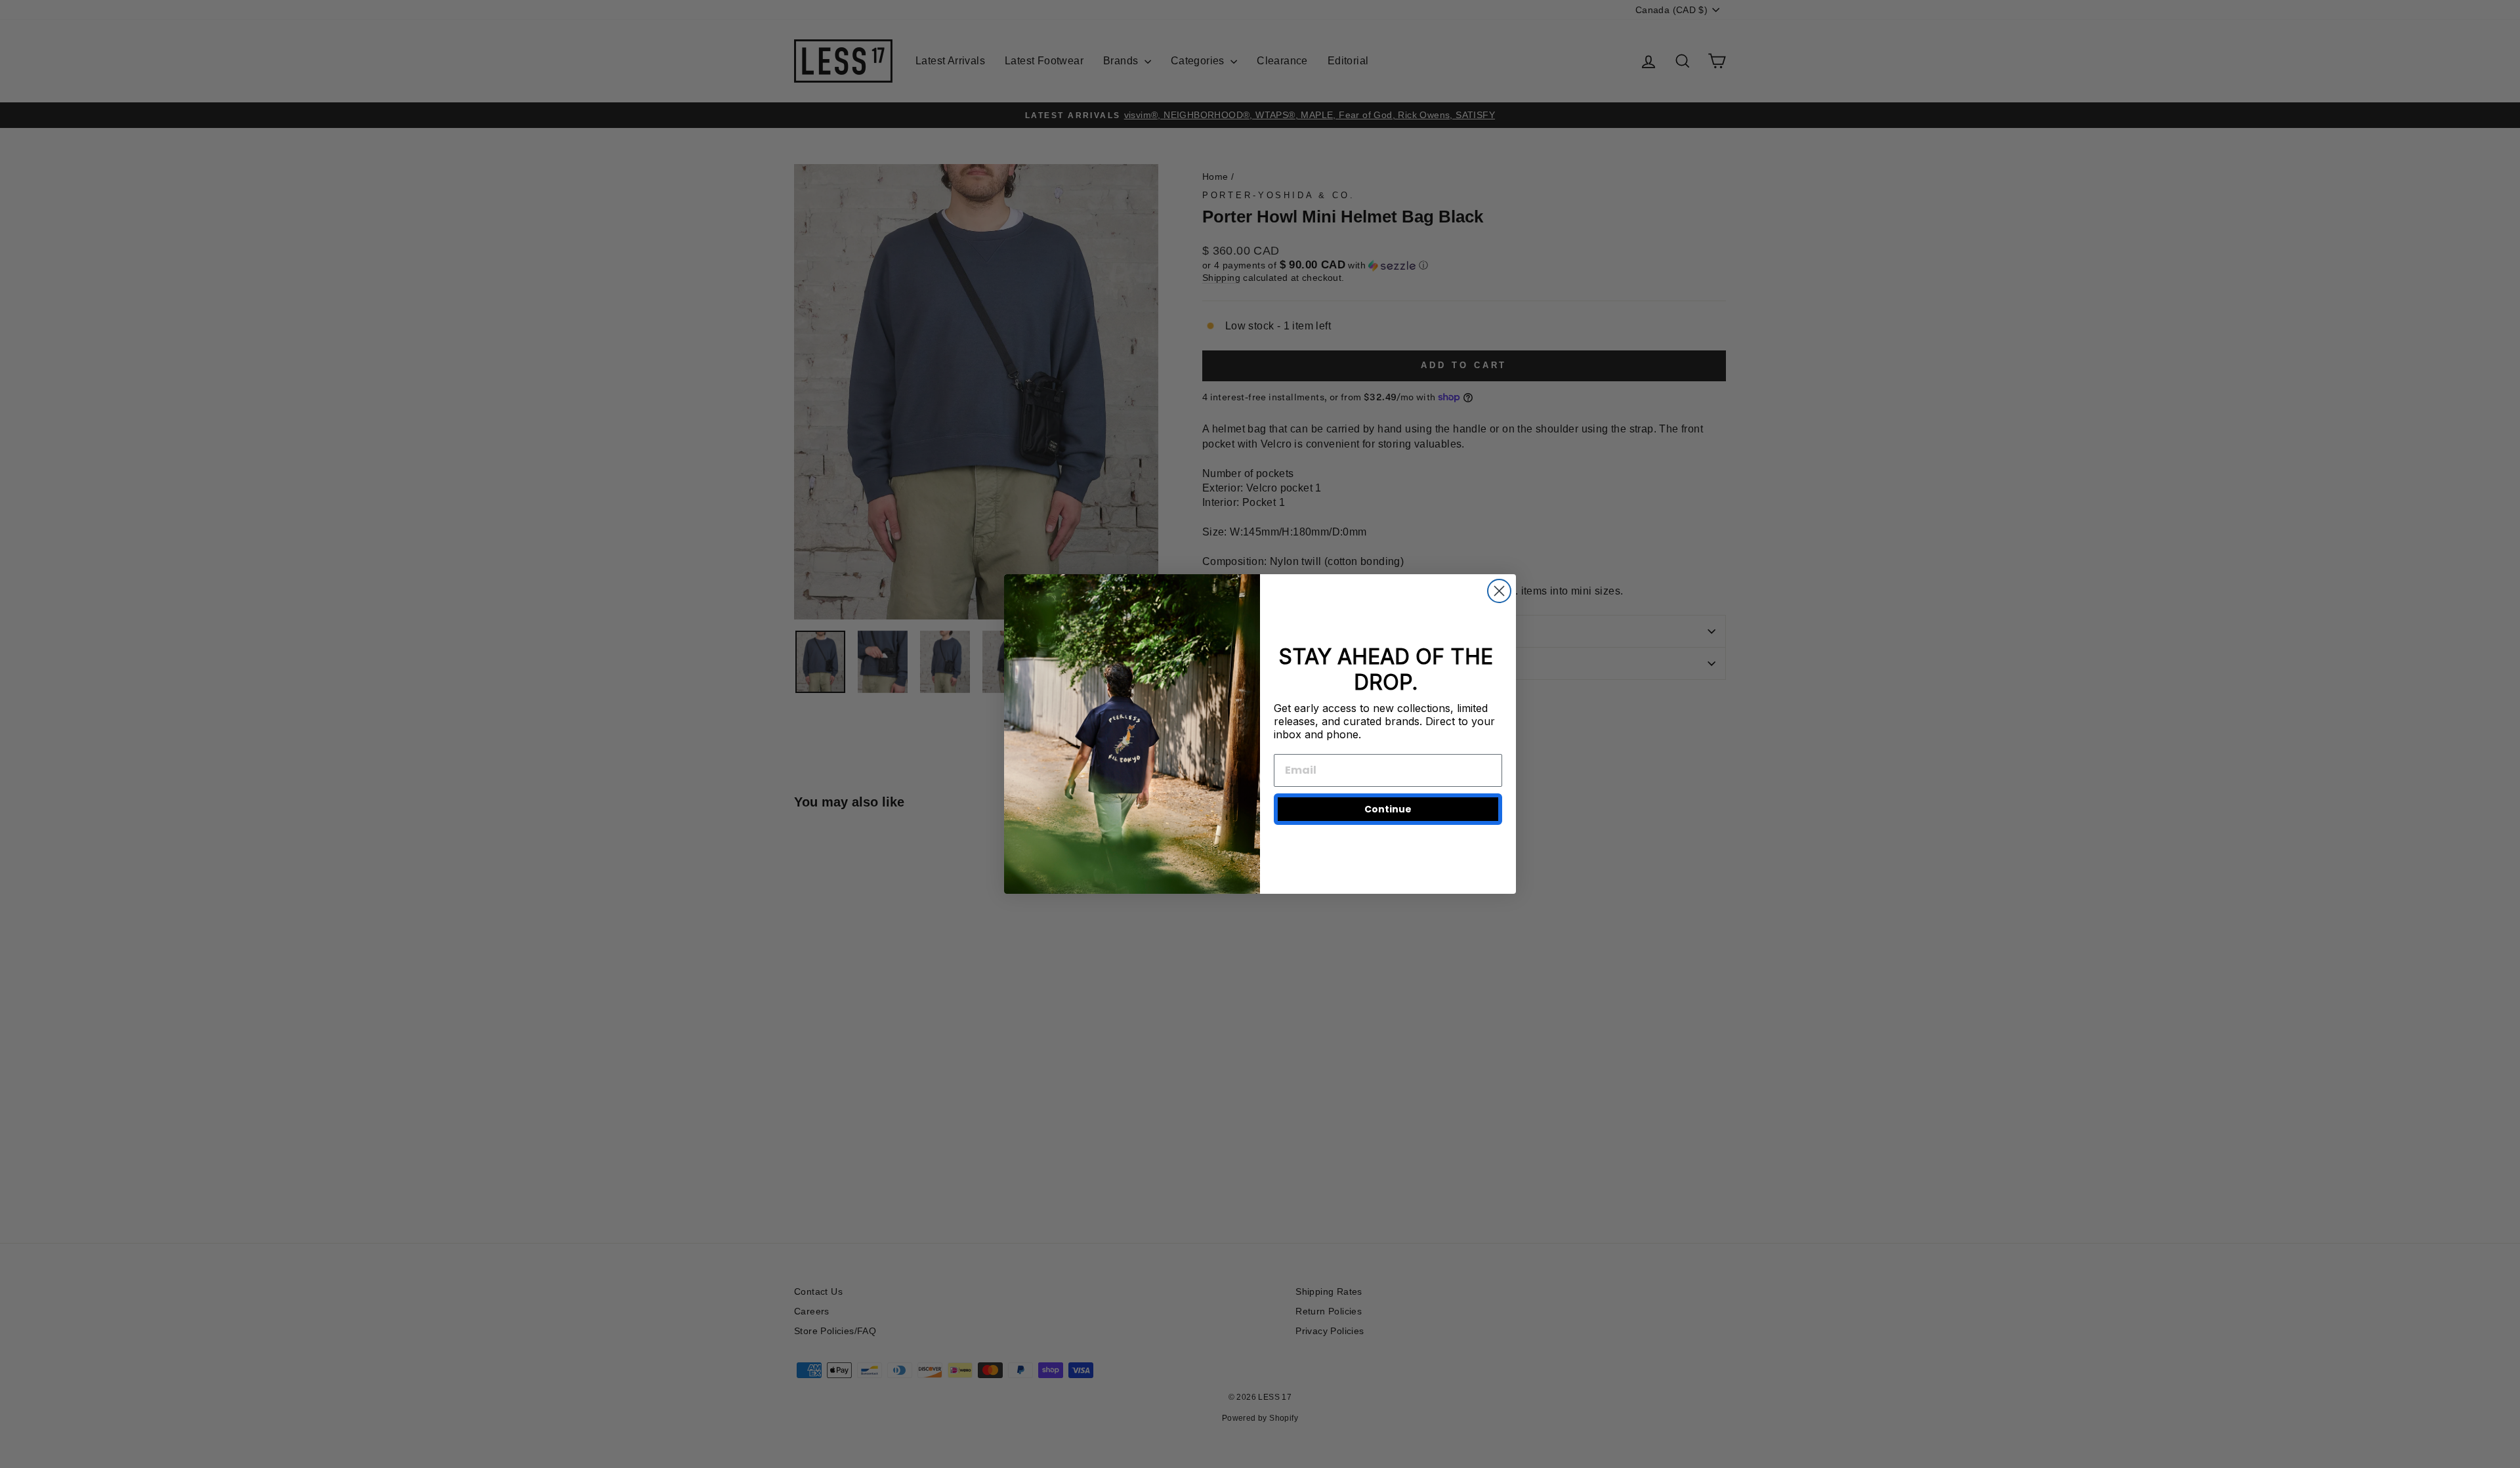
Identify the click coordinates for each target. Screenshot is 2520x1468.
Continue (1388, 809)
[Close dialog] (1499, 591)
